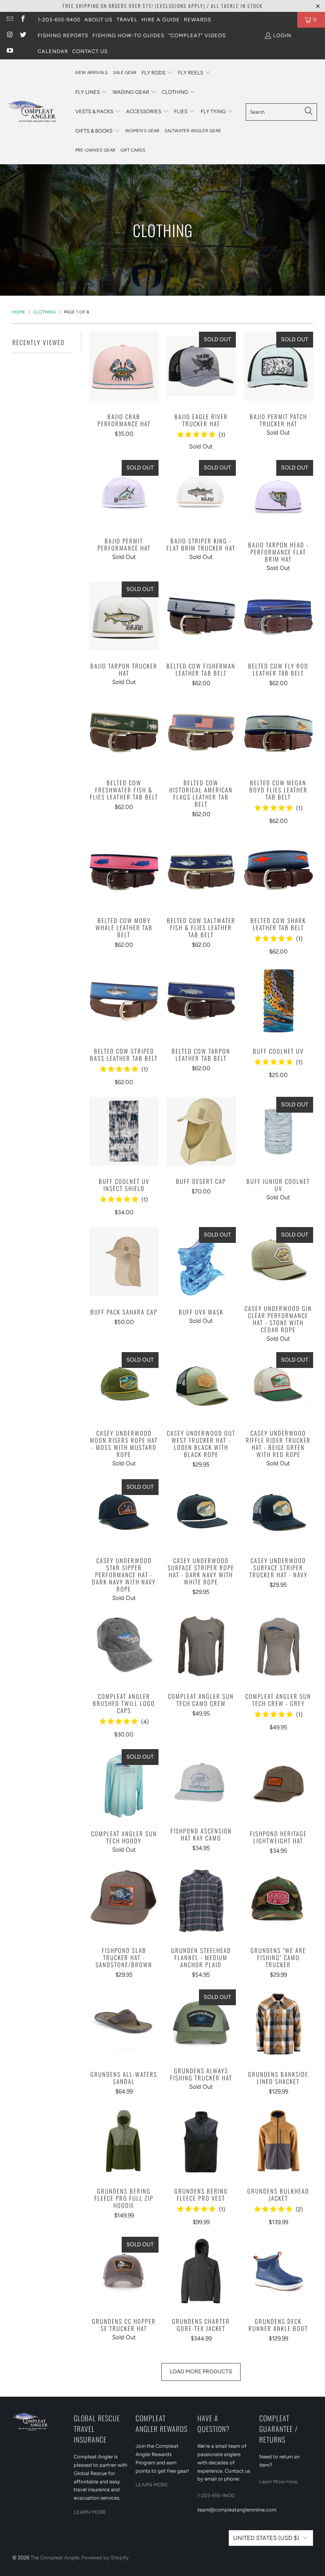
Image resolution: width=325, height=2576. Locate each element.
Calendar (53, 51)
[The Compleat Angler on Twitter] (22, 35)
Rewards (198, 20)
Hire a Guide (161, 20)
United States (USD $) (266, 2538)
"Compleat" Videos (197, 35)
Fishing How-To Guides (128, 35)
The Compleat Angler (55, 2558)
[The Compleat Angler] (38, 112)
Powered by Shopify (105, 2558)
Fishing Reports (63, 35)
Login (282, 35)
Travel (127, 20)
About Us (98, 20)
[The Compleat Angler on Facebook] (22, 20)
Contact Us (90, 51)
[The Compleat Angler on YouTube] (10, 51)
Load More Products (201, 2372)
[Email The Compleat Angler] (10, 20)
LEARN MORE (90, 2512)
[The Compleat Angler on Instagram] (10, 35)
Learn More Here (278, 2482)
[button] (157, 73)
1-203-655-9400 (59, 20)
